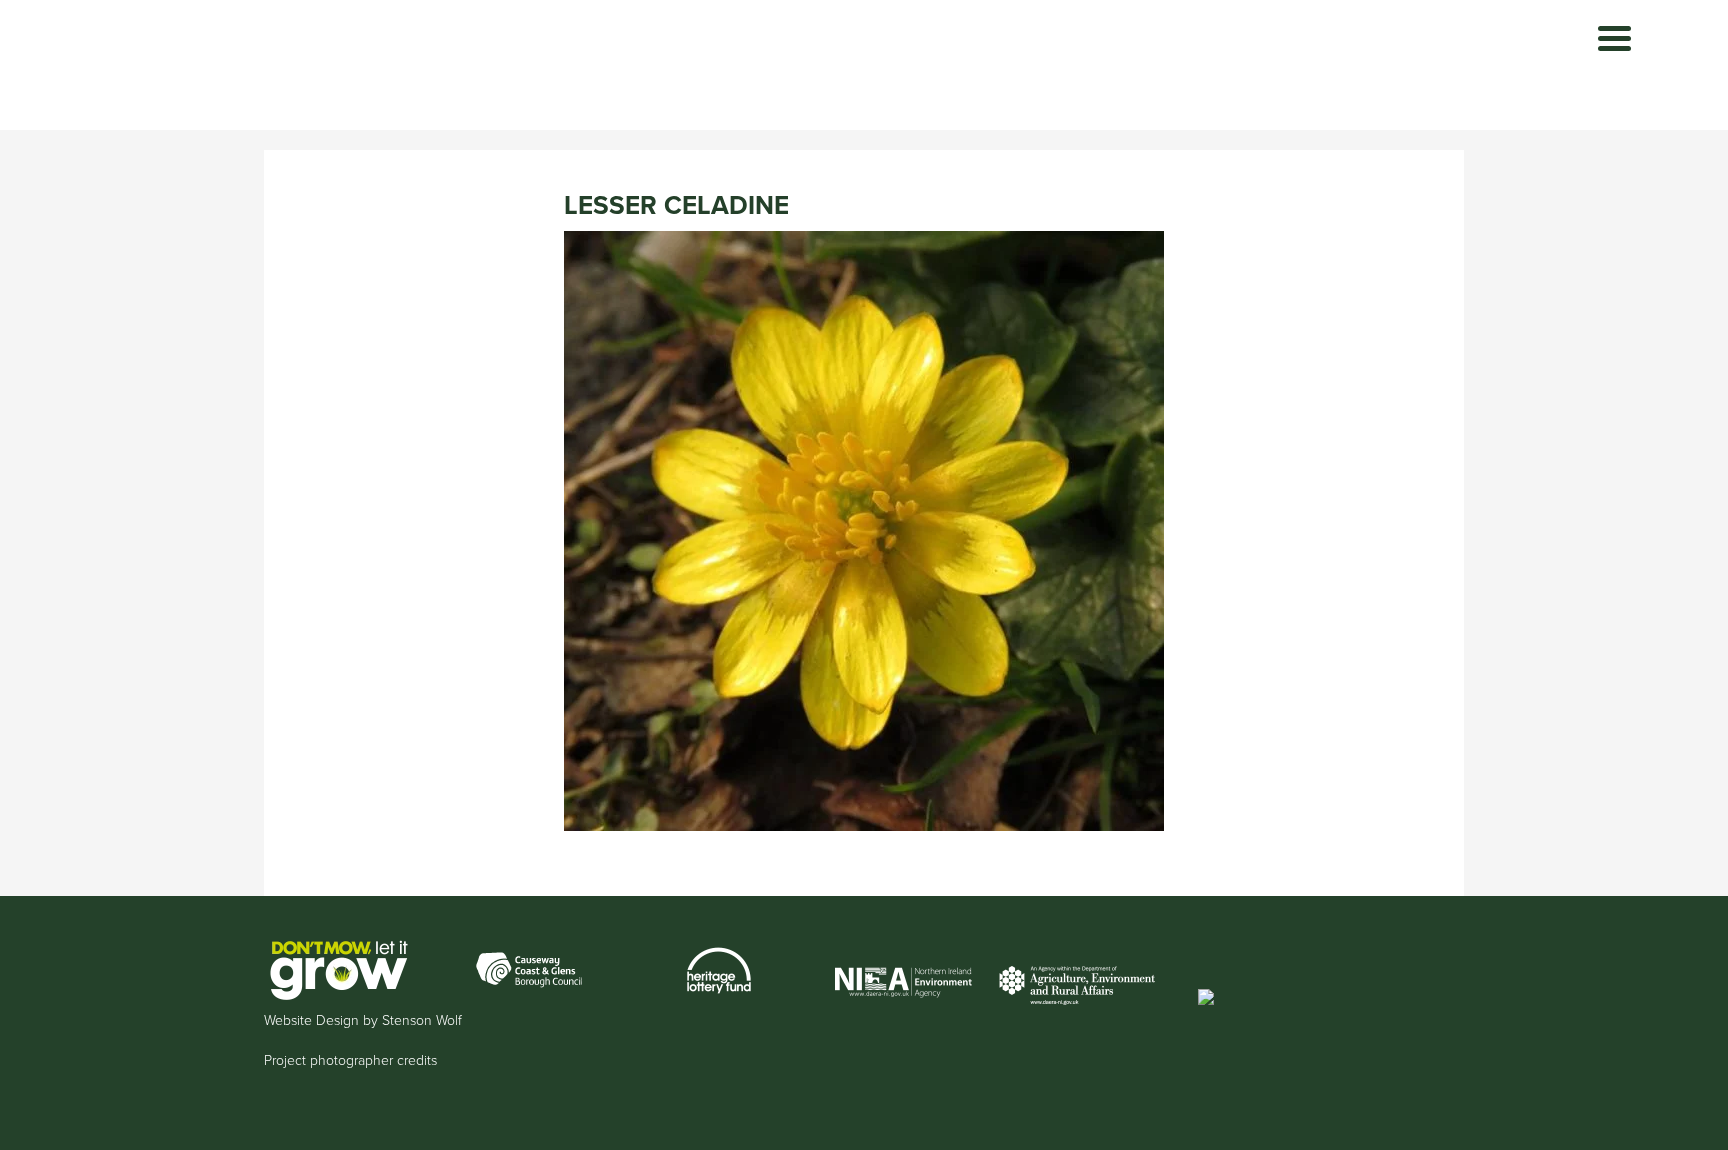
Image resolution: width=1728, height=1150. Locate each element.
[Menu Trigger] (1614, 37)
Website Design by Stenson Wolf (363, 1020)
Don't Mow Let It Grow (394, 65)
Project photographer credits (350, 1060)
